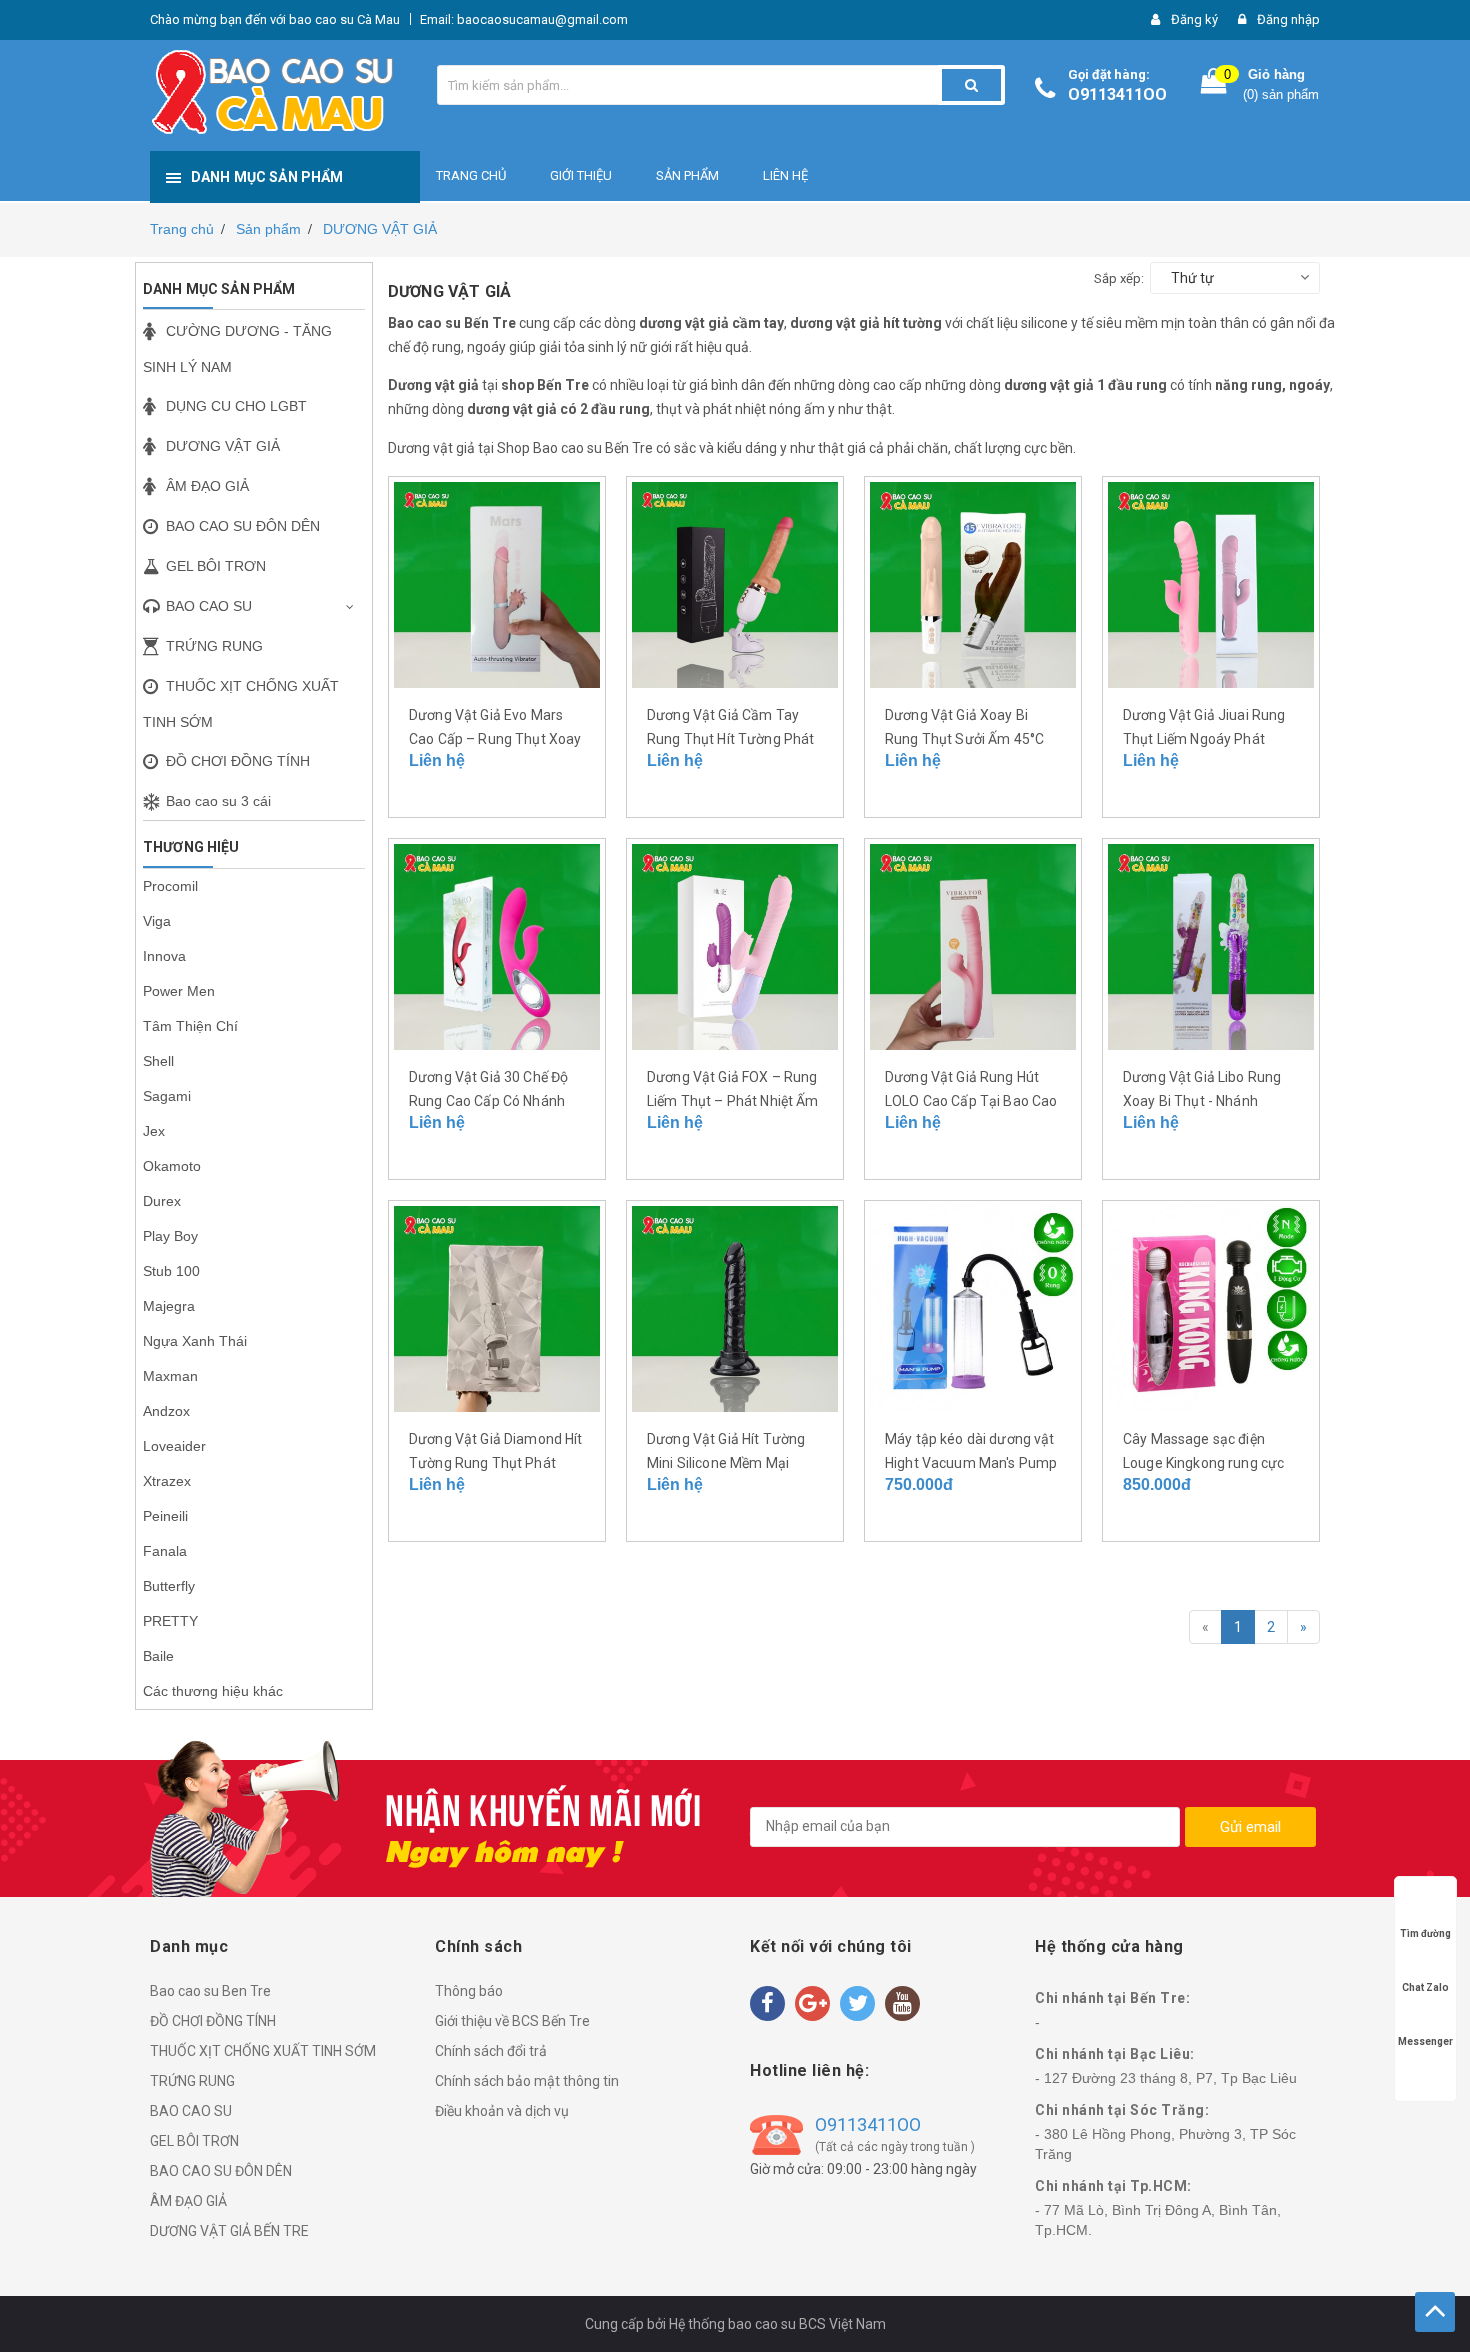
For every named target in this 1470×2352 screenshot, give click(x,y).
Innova (164, 956)
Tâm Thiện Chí (190, 1026)
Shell (158, 1061)
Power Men (179, 991)
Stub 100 (171, 1271)
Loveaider (174, 1446)
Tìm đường (1425, 1933)
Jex (154, 1131)
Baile (158, 1656)
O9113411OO (1117, 94)
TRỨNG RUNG (192, 2081)
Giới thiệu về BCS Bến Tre (512, 2021)
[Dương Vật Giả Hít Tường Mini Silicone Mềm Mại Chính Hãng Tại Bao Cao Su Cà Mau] (735, 1307)
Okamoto (172, 1166)
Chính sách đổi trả (491, 2051)
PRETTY (170, 1621)
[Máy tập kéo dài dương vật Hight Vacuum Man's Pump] (973, 1307)
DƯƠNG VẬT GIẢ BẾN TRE (229, 2231)
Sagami (167, 1096)
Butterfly (169, 1586)
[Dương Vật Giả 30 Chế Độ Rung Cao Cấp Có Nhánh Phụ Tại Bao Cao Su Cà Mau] (497, 945)
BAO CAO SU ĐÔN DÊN (221, 2171)
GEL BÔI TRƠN (194, 2141)
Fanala (165, 1551)
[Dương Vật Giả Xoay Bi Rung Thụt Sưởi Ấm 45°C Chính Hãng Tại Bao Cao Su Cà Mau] (973, 583)
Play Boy (170, 1236)
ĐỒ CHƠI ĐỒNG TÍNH (213, 2021)
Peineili (165, 1516)
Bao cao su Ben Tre (210, 1991)
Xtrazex (167, 1481)
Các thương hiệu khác (213, 1691)
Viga (157, 921)
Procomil (170, 886)
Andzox (166, 1411)
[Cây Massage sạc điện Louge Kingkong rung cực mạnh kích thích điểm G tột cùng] (1211, 1307)
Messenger (1425, 2041)
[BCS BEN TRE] (1435, 2312)
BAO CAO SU (191, 2111)
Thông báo (469, 1991)
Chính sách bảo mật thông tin (527, 2081)
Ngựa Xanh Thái (195, 1341)
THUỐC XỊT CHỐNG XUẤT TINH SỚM (263, 2051)
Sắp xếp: (1119, 278)
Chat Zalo (1425, 1987)
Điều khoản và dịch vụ (502, 2111)
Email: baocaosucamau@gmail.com (524, 19)
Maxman (170, 1376)
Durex (162, 1201)
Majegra (169, 1306)
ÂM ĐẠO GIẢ (188, 2201)
